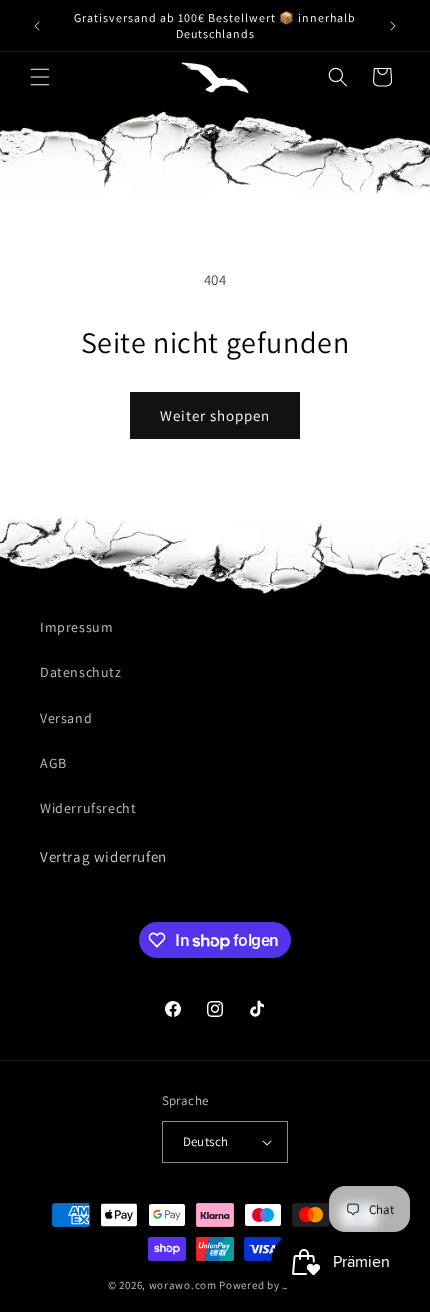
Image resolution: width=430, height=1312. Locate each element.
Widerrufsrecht (88, 808)
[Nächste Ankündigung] (393, 26)
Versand (66, 718)
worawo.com (183, 1285)
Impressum (76, 627)
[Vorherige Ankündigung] (37, 26)
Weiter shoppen (215, 415)
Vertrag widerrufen (103, 856)
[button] (40, 77)
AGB (53, 763)
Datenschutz (81, 672)
